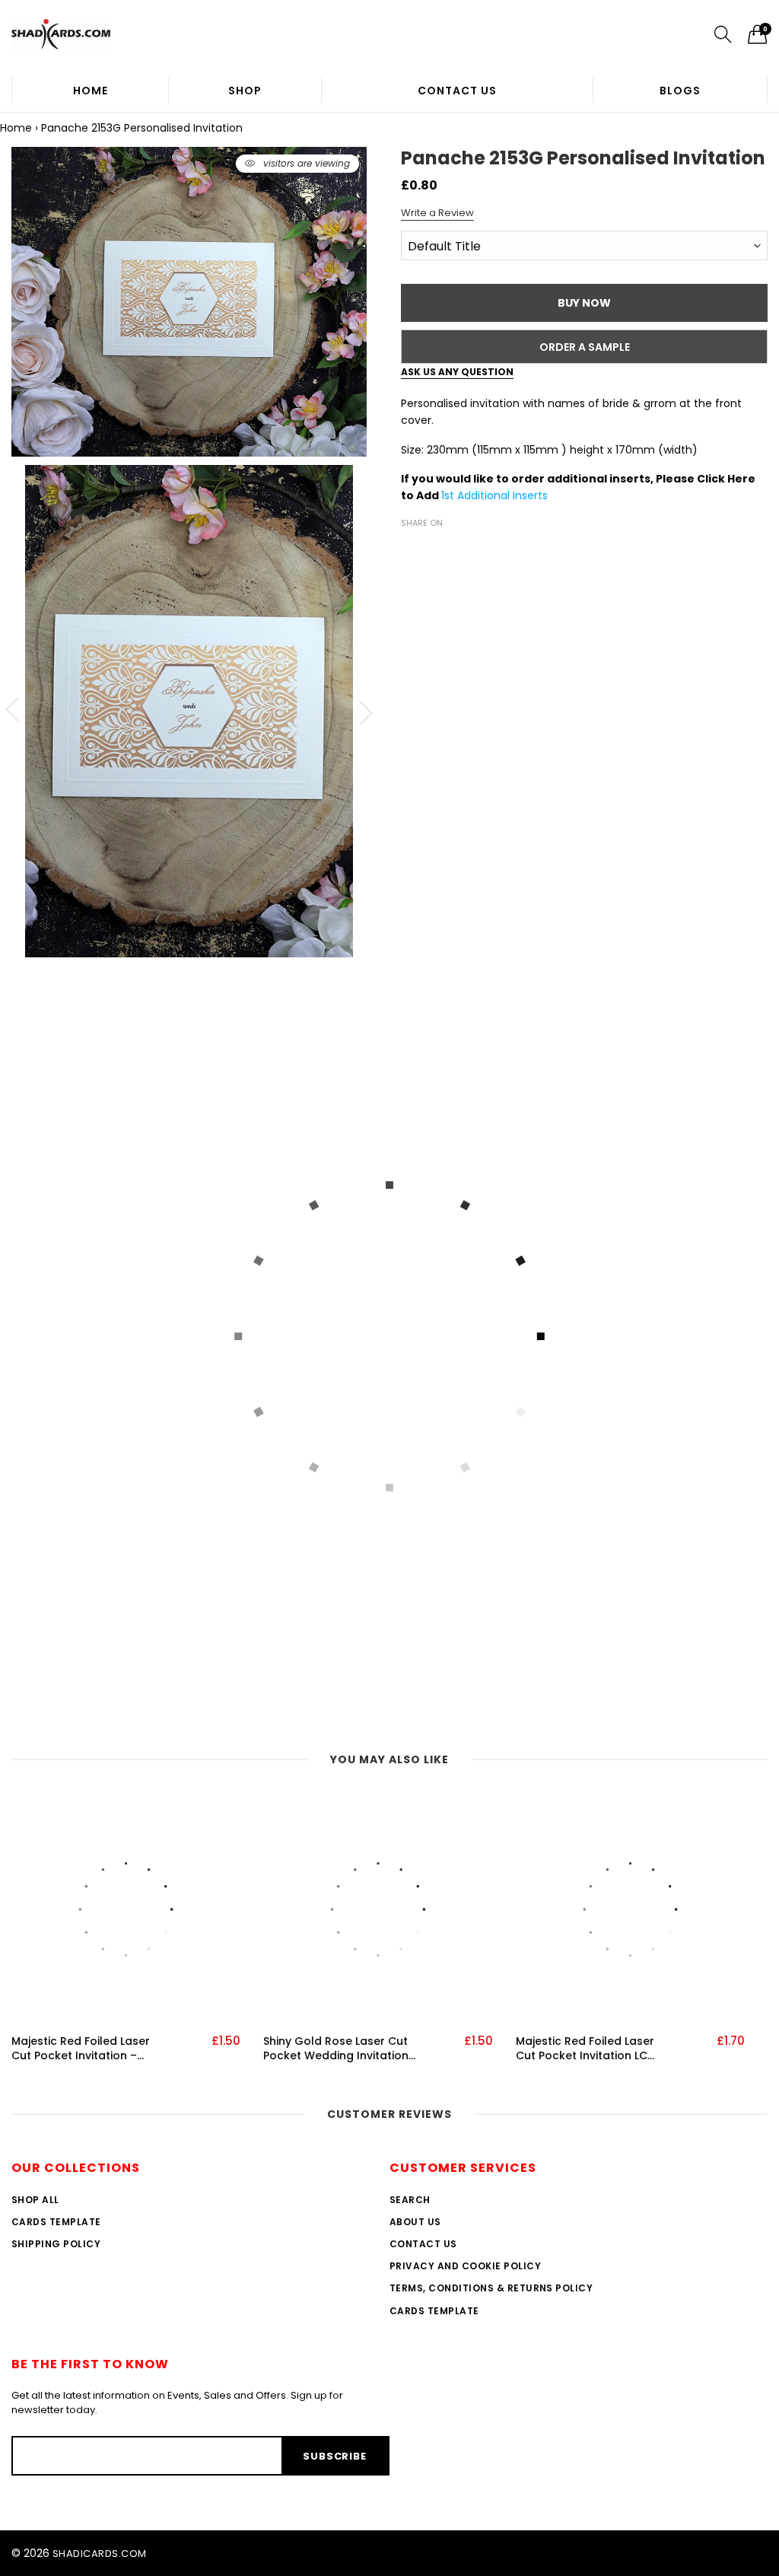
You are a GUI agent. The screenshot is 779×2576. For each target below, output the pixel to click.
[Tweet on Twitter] (433, 549)
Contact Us (457, 91)
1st (449, 495)
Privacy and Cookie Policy (465, 2266)
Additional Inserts (502, 495)
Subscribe (334, 2456)
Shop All (35, 2200)
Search (410, 2200)
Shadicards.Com (100, 2554)
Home (91, 91)
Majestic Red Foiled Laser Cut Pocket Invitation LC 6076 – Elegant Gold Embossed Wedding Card (587, 2049)
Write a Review (437, 213)
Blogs (680, 91)
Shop (245, 91)
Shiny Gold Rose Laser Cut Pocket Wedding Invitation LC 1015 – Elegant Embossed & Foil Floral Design (336, 2049)
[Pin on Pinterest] (456, 549)
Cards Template (56, 2222)
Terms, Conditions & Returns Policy (491, 2288)
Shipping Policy (56, 2244)
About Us (415, 2222)
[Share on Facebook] (410, 549)
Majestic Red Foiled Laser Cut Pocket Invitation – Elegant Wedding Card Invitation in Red (81, 2049)
